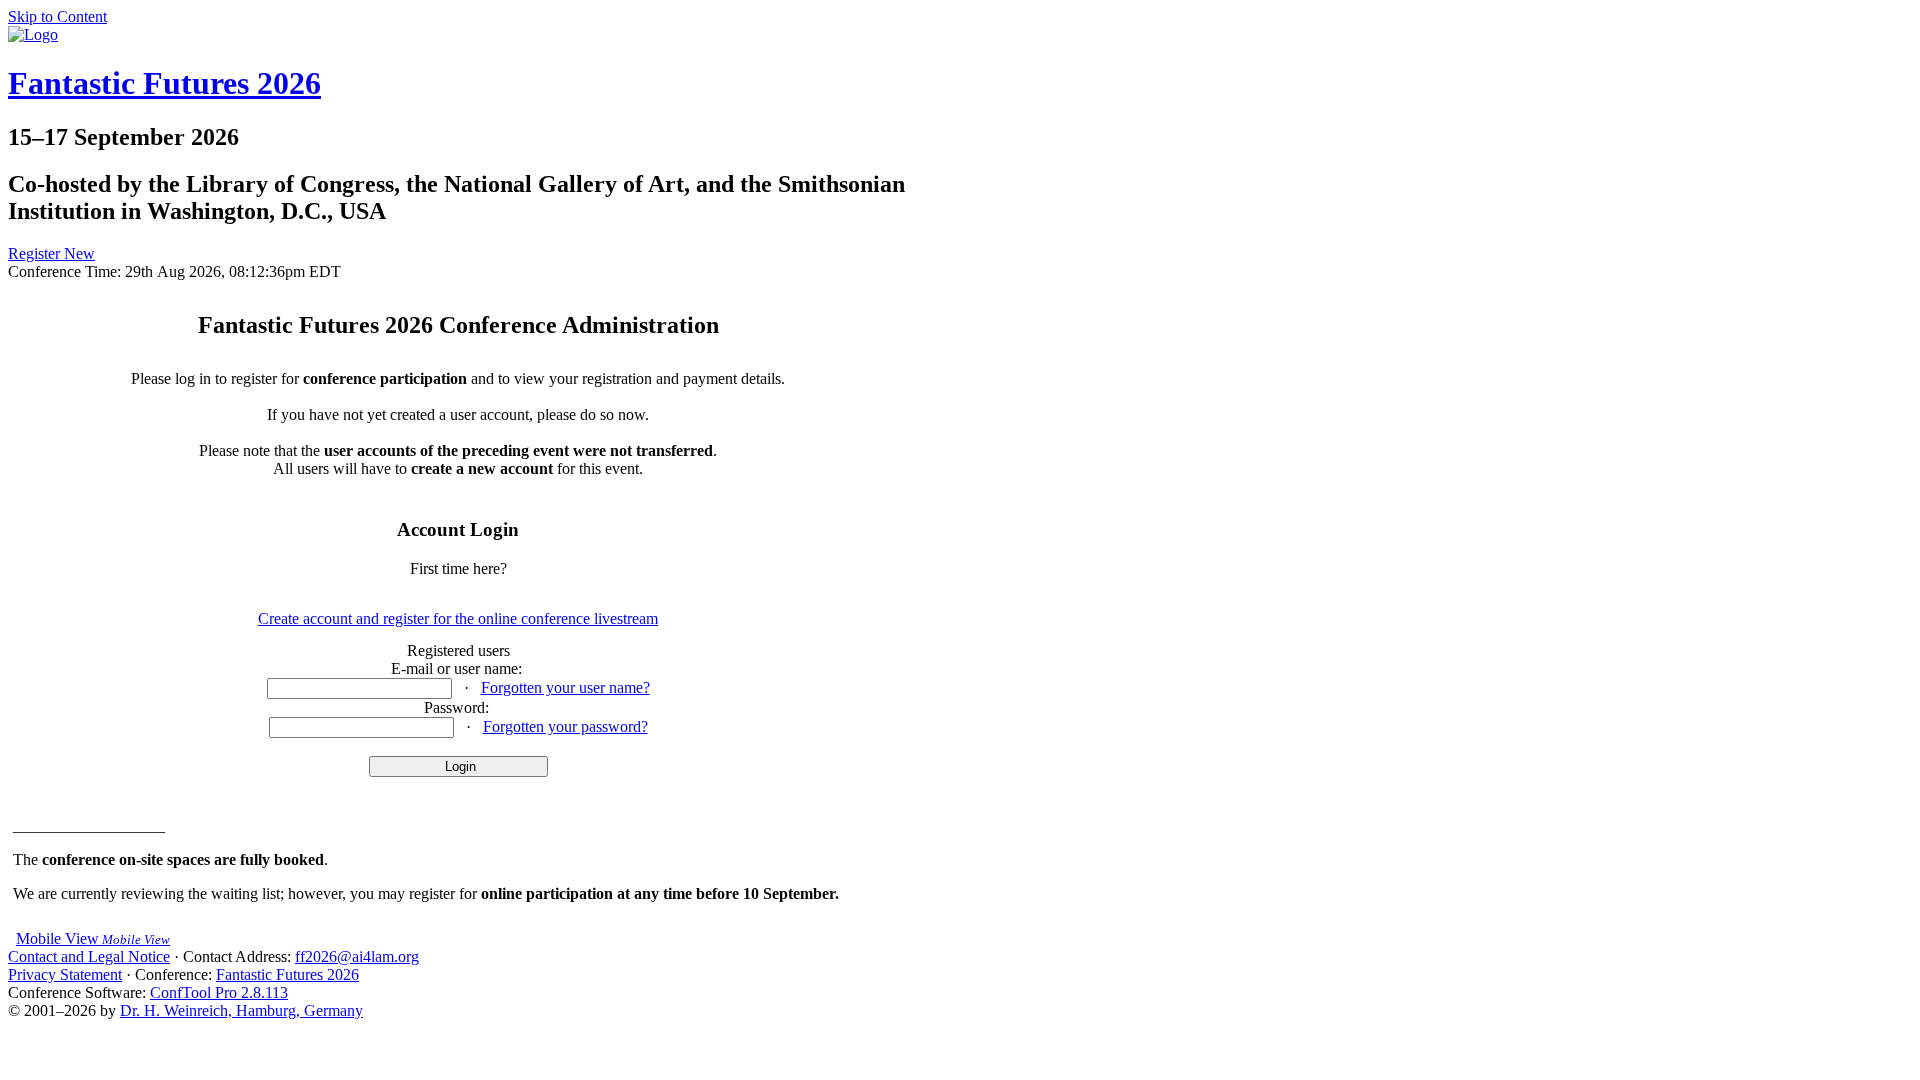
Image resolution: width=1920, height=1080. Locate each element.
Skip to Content (57, 16)
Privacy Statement (65, 974)
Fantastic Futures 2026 (164, 83)
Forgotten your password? (565, 726)
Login (458, 766)
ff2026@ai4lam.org (357, 956)
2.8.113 (219, 992)
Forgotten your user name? (565, 687)
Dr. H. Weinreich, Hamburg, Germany (241, 1010)
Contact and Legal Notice (89, 956)
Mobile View (93, 938)
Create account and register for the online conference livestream (458, 618)
